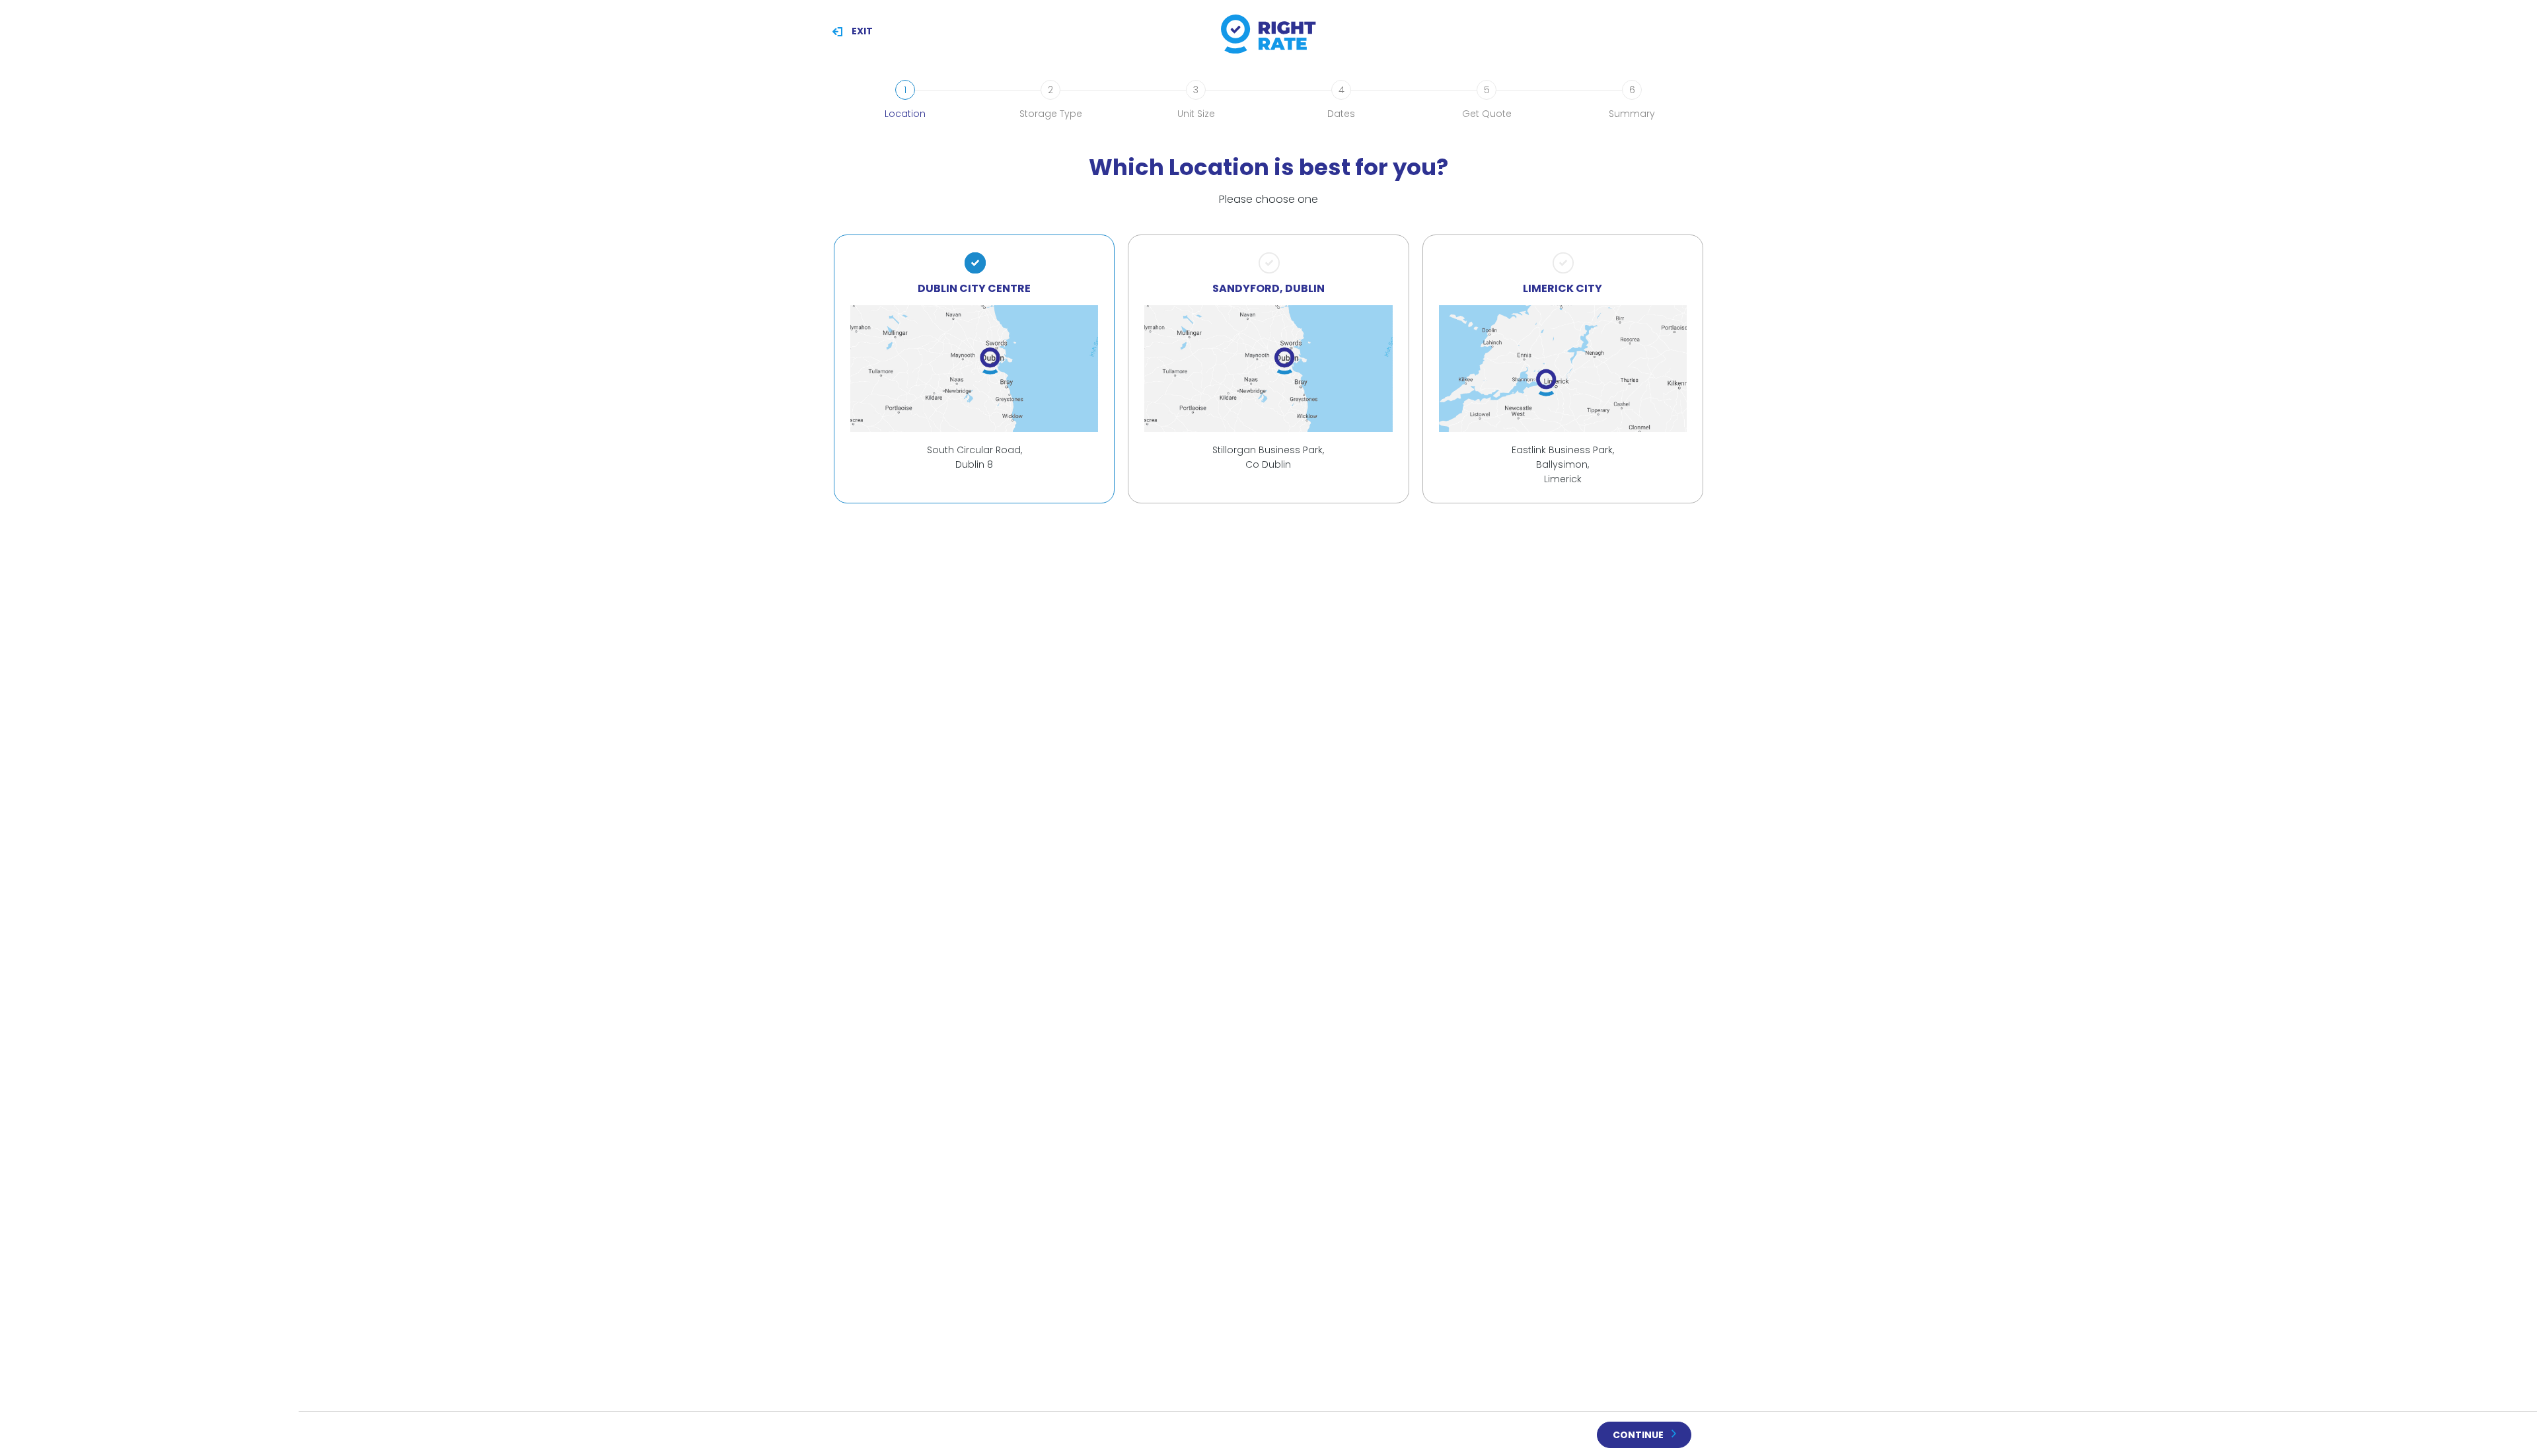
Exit (862, 31)
